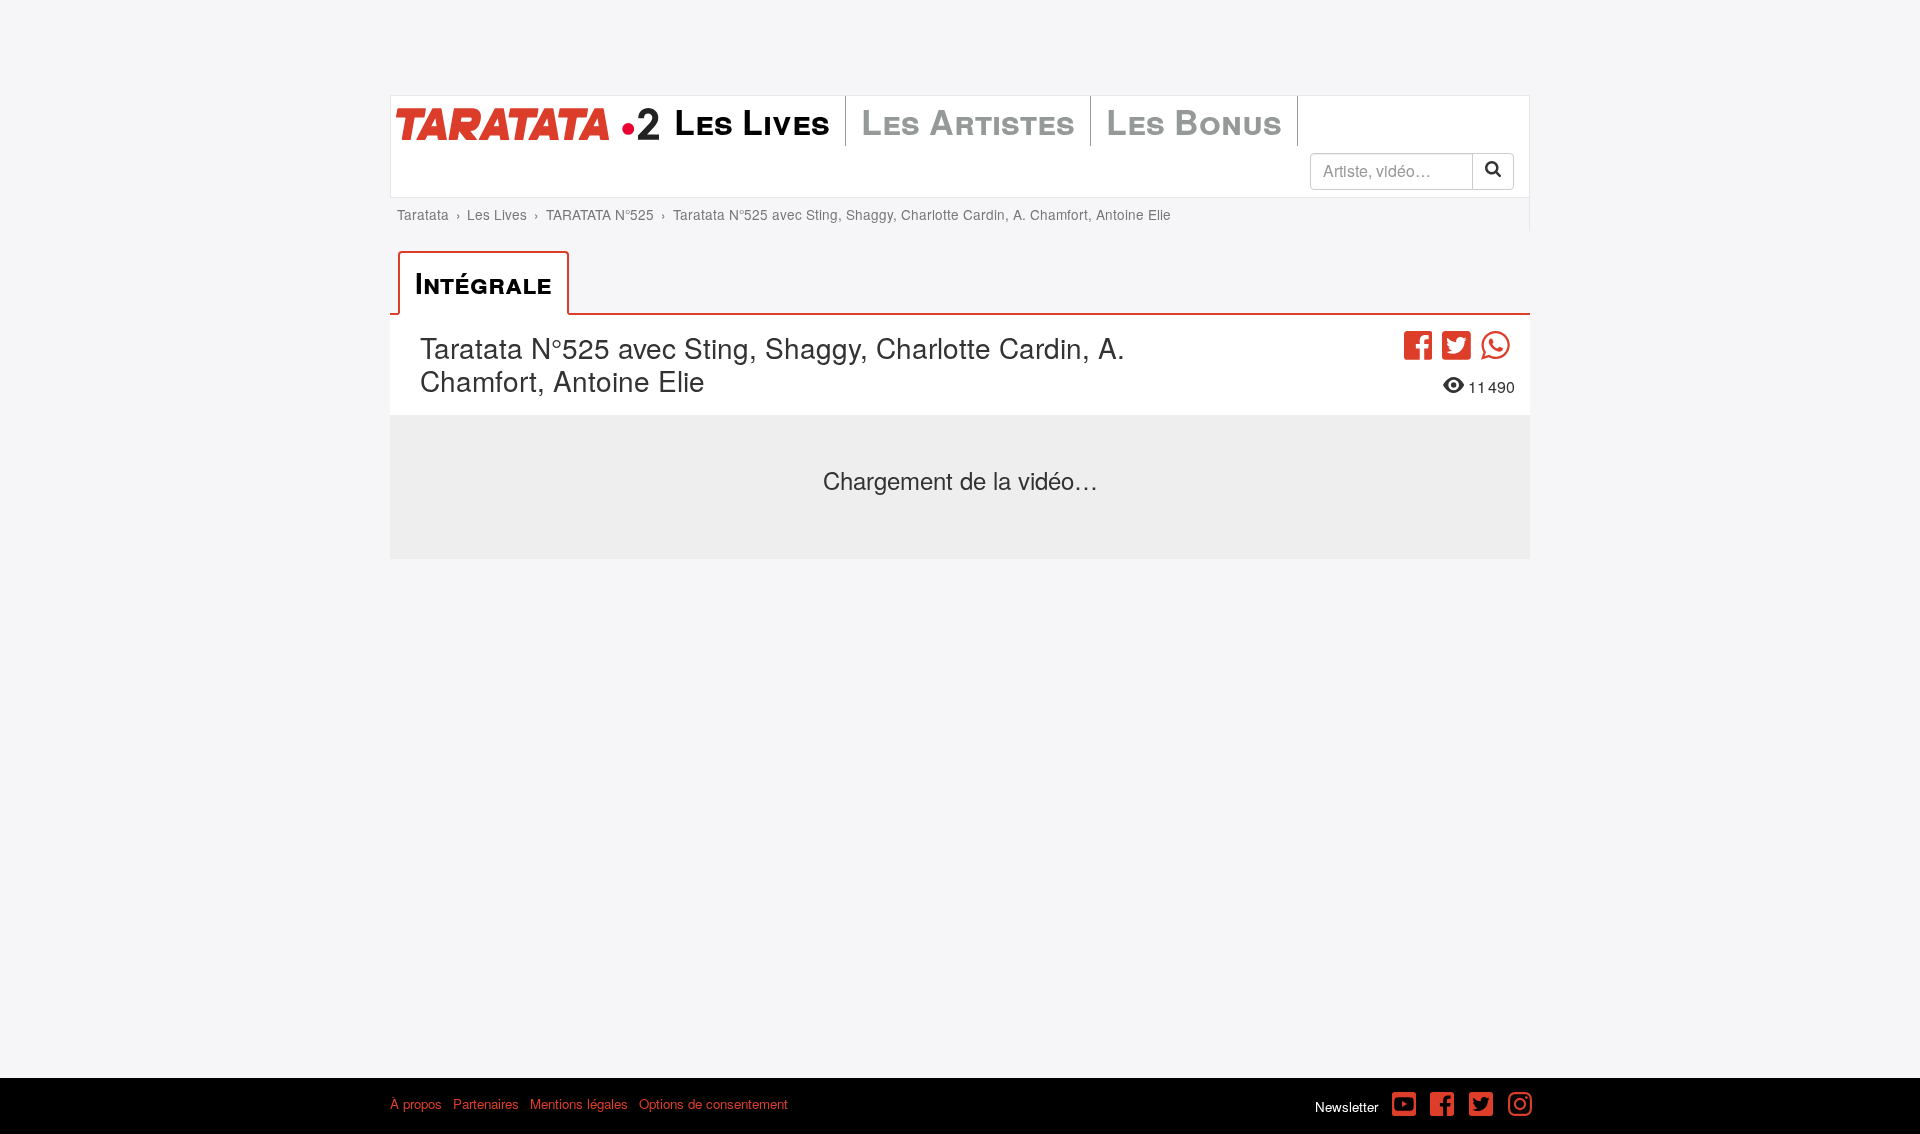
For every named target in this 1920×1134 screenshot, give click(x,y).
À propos (416, 1103)
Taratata (423, 214)
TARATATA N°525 (600, 214)
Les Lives (752, 121)
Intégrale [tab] (483, 282)
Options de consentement (713, 1103)
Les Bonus (1194, 121)
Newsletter (1346, 1106)
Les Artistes (968, 121)
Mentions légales (579, 1103)
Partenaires (486, 1103)
